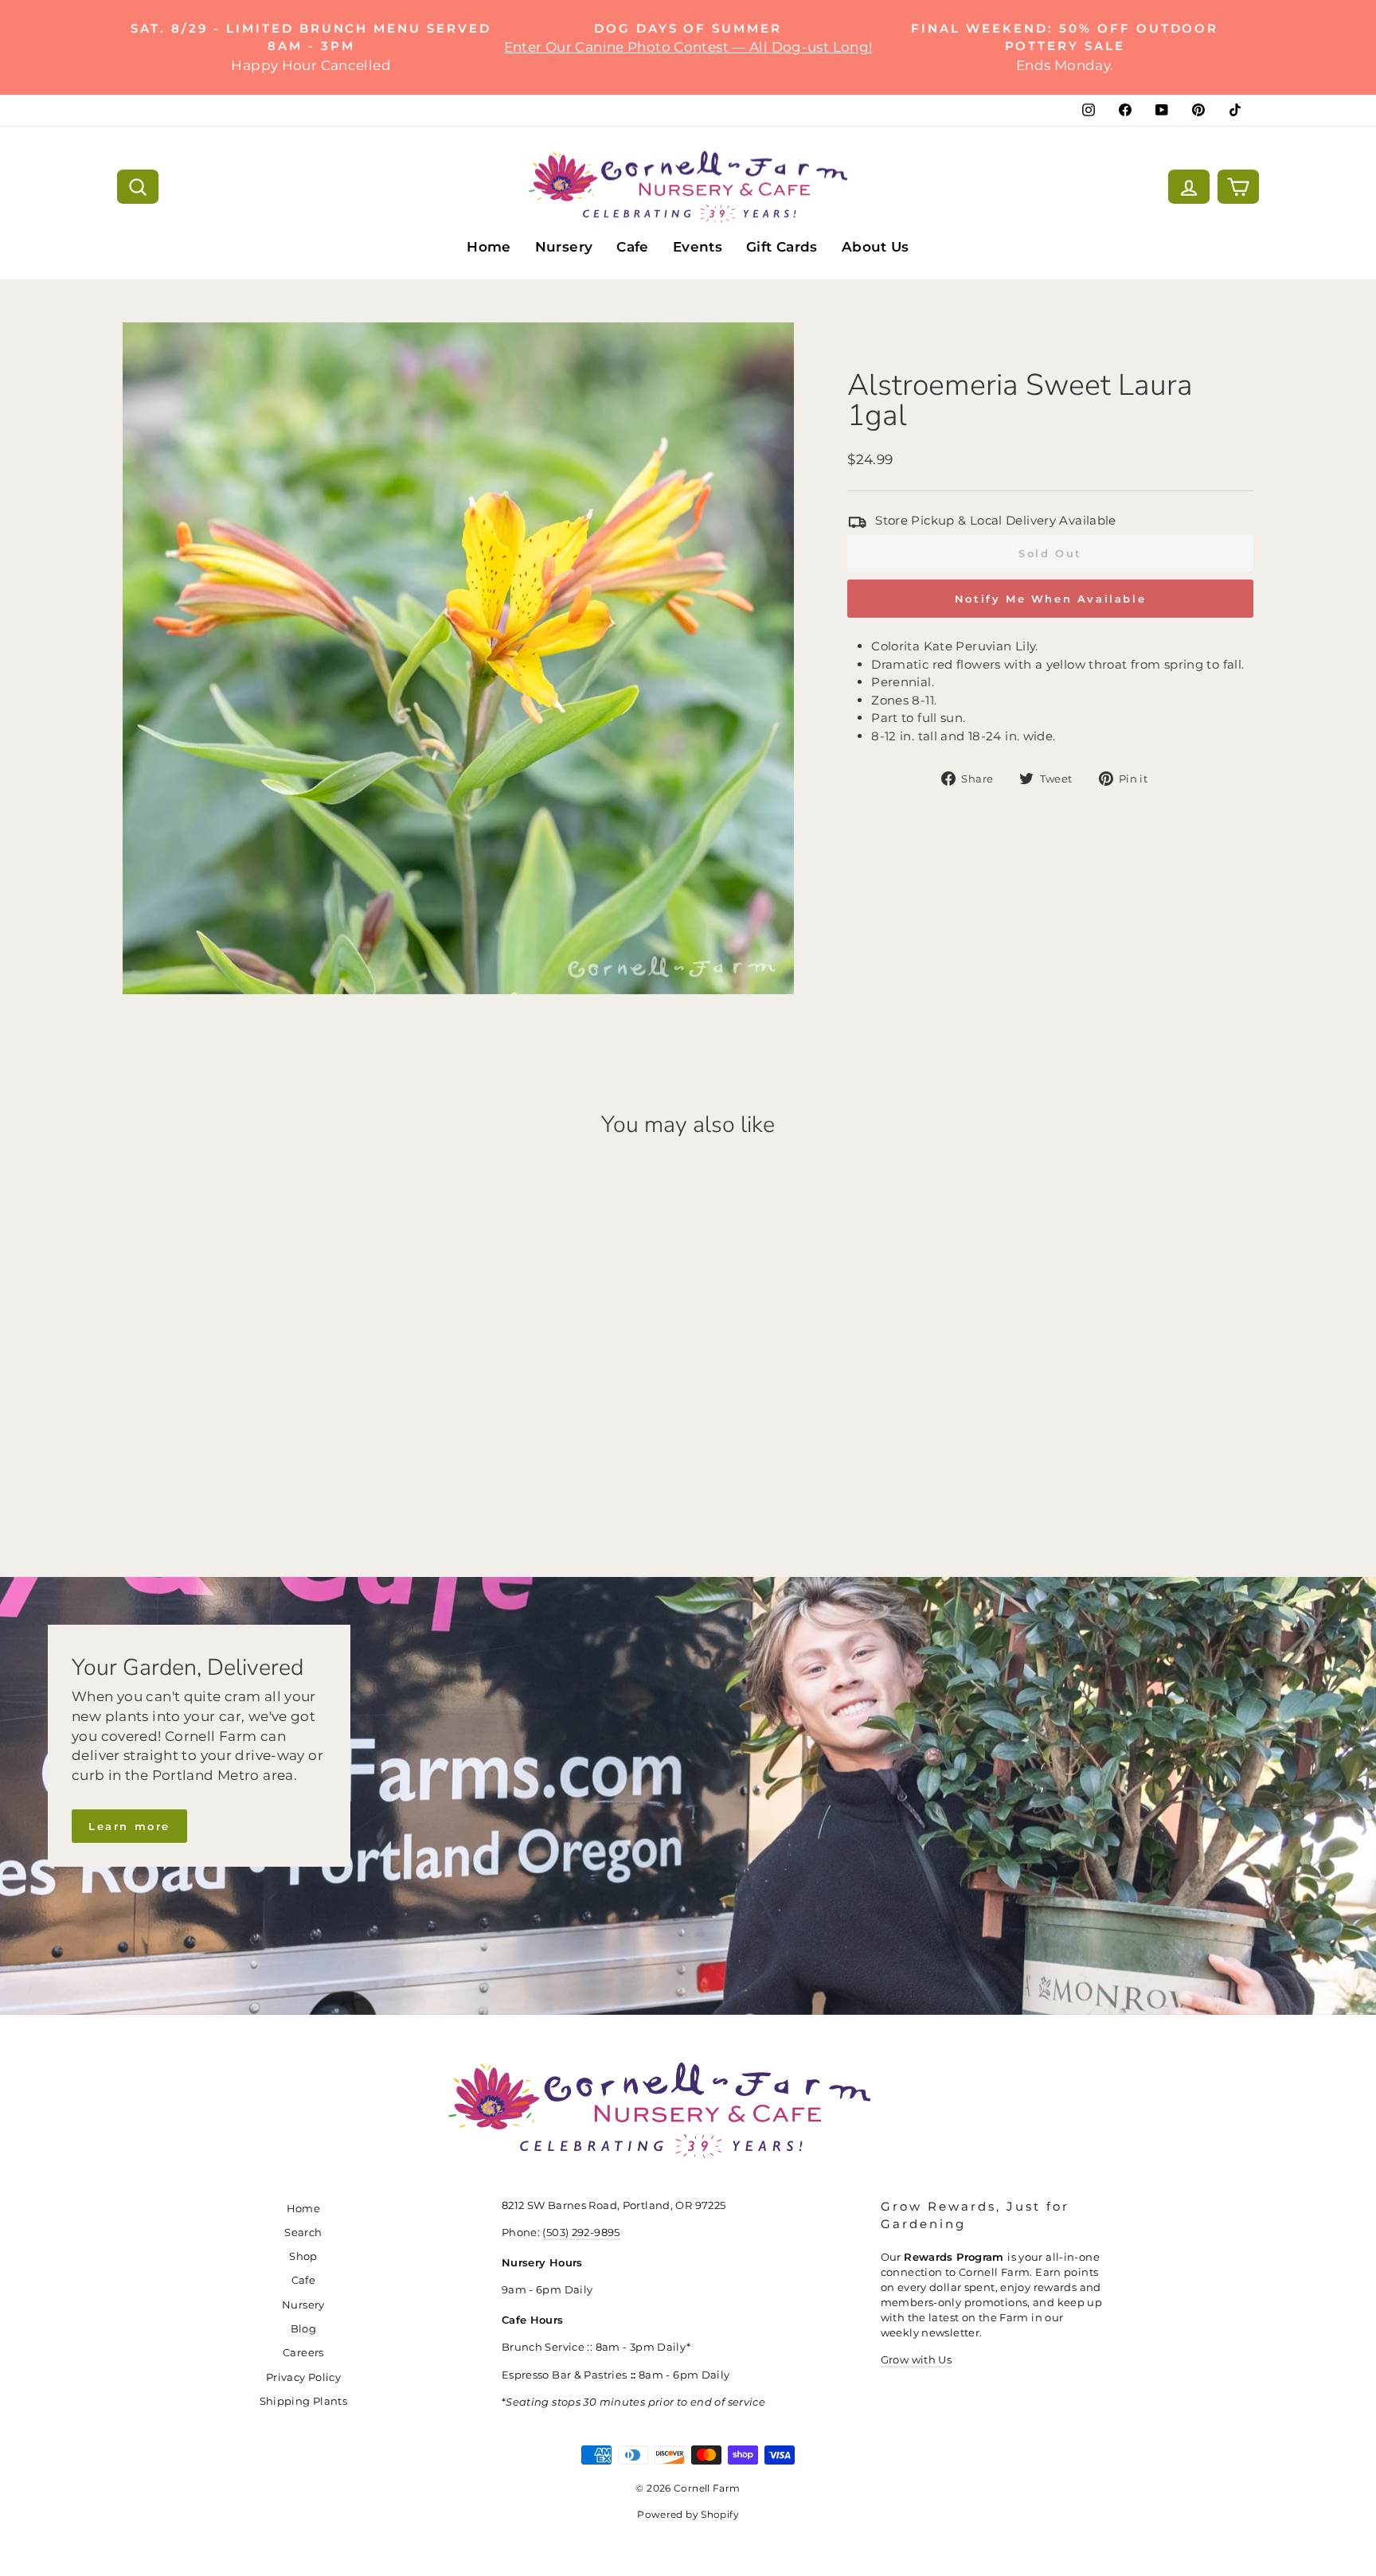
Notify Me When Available (1050, 599)
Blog (304, 2329)
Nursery (564, 247)
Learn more (129, 1826)
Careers (303, 2353)
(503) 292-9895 (581, 2233)
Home (489, 247)
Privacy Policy (303, 2377)
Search (303, 2233)
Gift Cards (782, 247)
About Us (876, 247)
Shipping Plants (304, 2401)
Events (698, 247)
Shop (303, 2256)
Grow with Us (917, 2360)
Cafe (633, 247)
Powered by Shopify (688, 2514)
